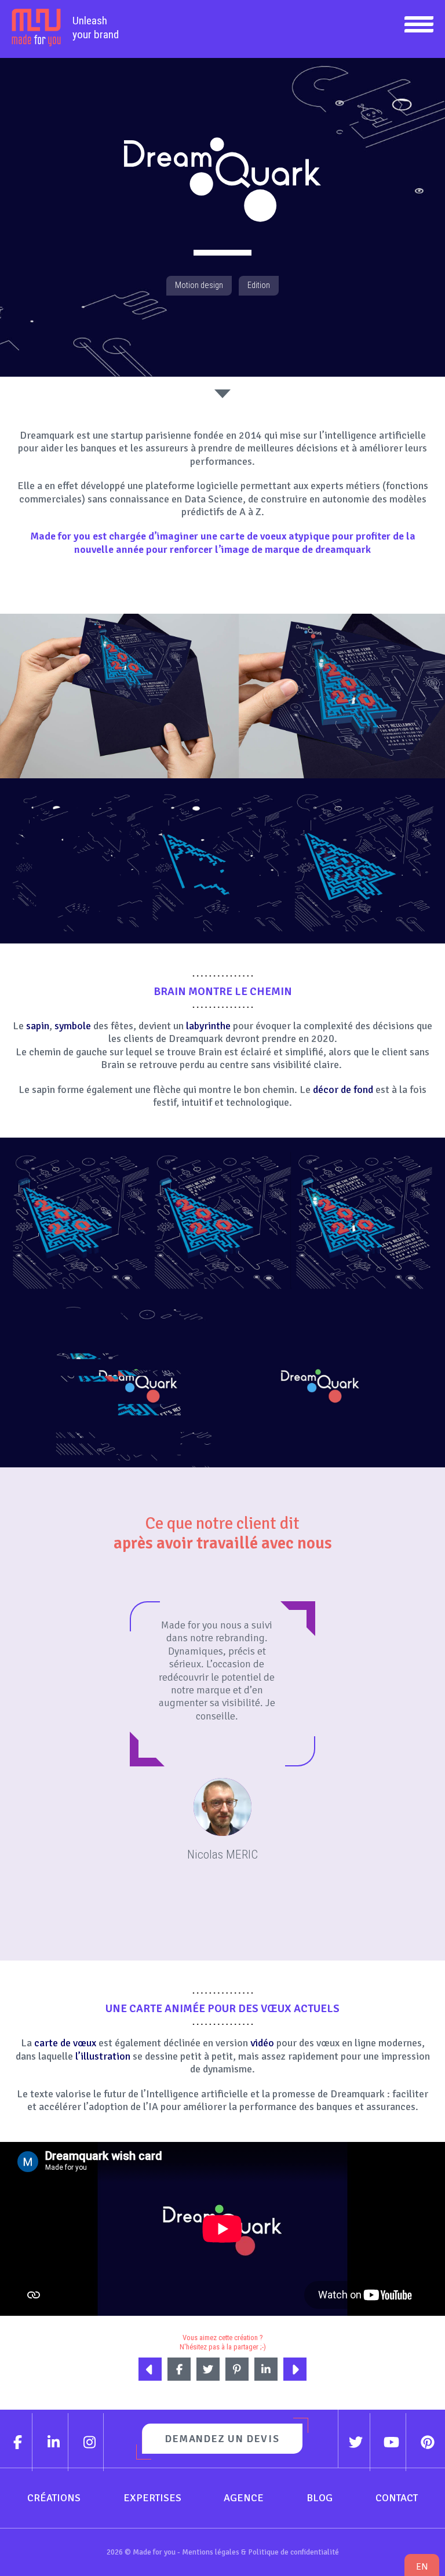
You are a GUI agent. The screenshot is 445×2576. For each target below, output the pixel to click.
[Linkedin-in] (54, 2442)
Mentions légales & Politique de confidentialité (260, 2552)
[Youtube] (392, 2442)
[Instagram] (90, 2442)
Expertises (152, 2498)
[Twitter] (356, 2442)
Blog (320, 2498)
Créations (54, 2498)
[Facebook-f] (18, 2442)
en (422, 2566)
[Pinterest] (427, 2442)
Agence (244, 2498)
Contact (397, 2498)
